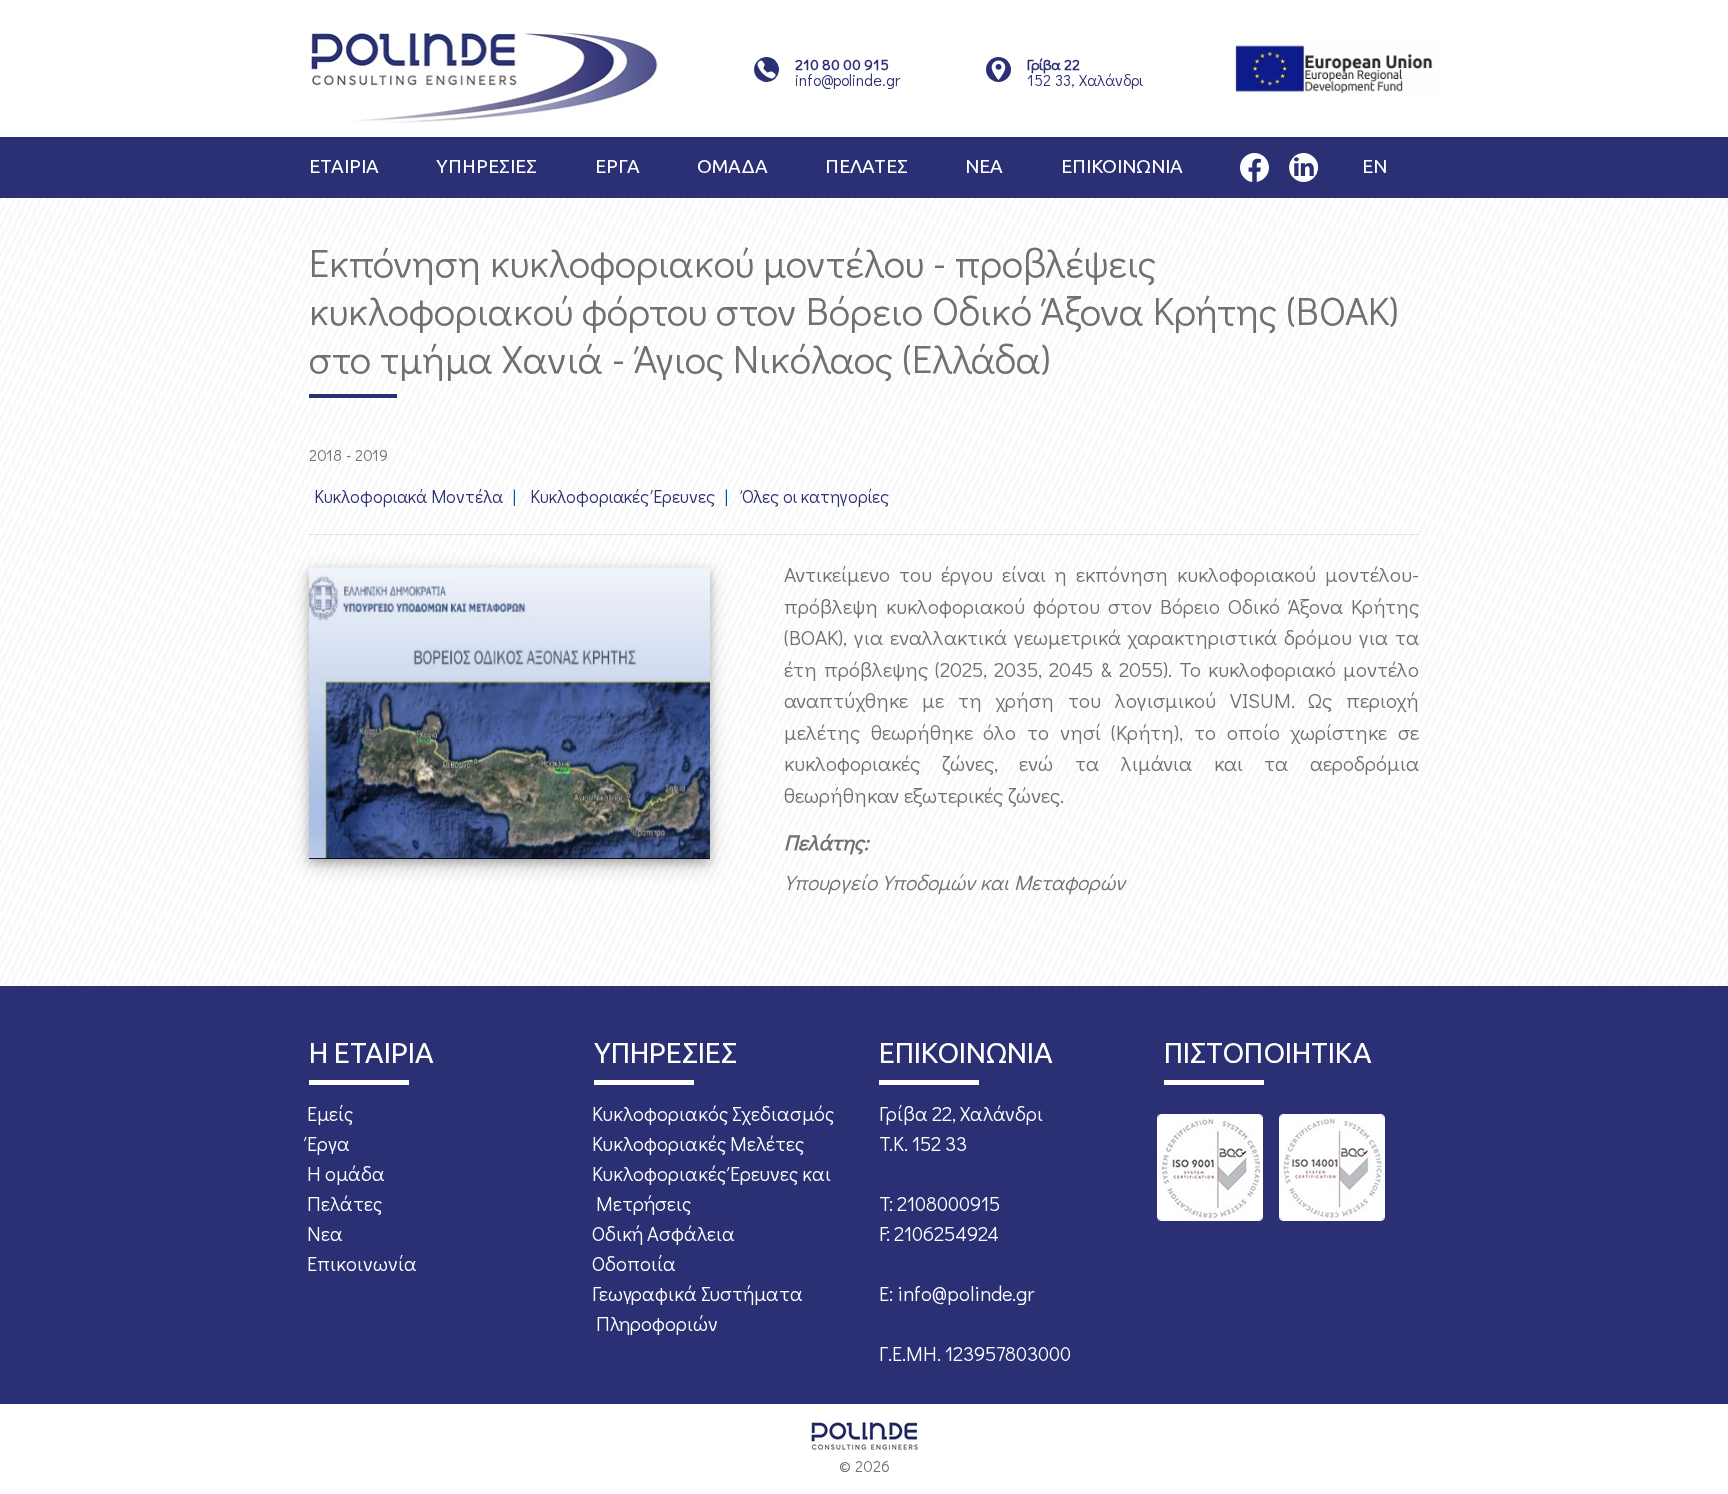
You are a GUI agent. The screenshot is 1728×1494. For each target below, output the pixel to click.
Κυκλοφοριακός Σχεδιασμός (713, 1113)
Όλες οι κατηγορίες (815, 496)
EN (1374, 166)
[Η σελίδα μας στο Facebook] (1254, 164)
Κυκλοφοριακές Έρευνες (622, 496)
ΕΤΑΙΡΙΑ (344, 166)
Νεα (325, 1233)
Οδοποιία (634, 1263)
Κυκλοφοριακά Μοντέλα (408, 496)
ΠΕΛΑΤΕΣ (866, 166)
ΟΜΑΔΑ (732, 166)
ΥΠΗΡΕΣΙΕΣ (486, 166)
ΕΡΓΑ (617, 166)
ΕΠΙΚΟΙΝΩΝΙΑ (1122, 166)
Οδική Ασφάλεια (663, 1233)
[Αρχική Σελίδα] (484, 76)
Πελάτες (344, 1203)
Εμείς (330, 1113)
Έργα (328, 1143)
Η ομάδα (346, 1173)
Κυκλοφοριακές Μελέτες (698, 1143)
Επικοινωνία (362, 1263)
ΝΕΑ (984, 166)
